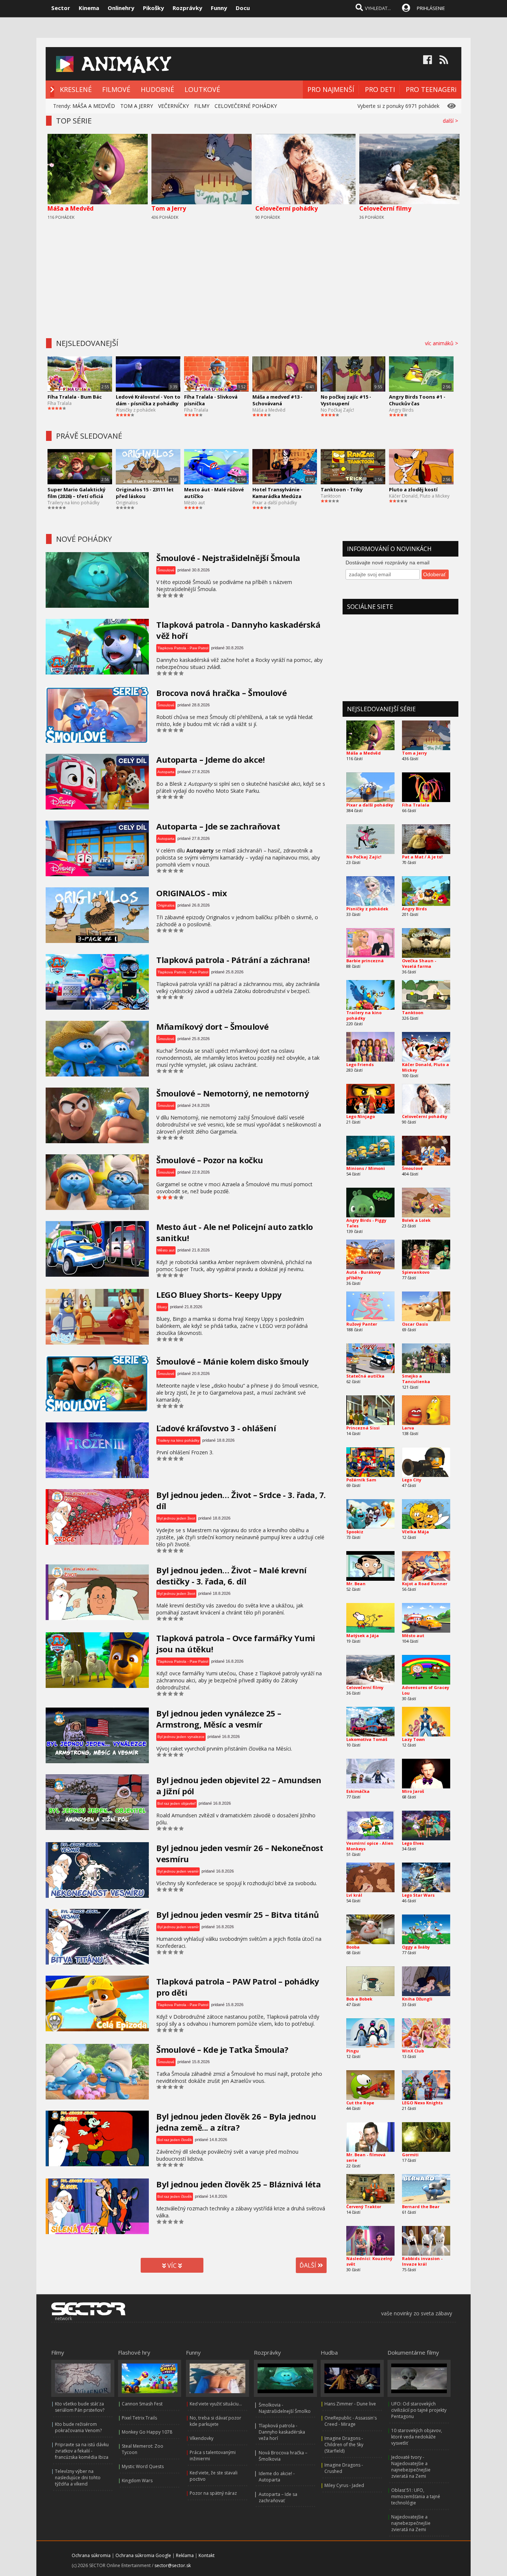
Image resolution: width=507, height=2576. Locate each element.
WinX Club (413, 2051)
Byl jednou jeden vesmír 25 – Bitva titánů (238, 1914)
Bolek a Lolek (416, 1220)
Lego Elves (413, 1843)
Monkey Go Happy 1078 (147, 2432)
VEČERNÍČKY (174, 106)
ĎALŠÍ (309, 2265)
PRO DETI (380, 89)
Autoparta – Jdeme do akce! (210, 759)
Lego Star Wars (418, 1895)
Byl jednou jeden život (176, 1518)
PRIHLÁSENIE (431, 8)
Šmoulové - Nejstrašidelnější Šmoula (228, 558)
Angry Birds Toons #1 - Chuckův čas (417, 400)
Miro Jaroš (413, 1791)
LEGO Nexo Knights (422, 2103)
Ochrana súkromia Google (143, 2555)
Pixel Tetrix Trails (139, 2418)
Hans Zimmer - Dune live (350, 2404)
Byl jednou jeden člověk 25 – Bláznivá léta (238, 2184)
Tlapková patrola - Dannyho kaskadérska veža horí (282, 2432)
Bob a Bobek (359, 1999)
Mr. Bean (356, 1584)
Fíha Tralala (60, 403)
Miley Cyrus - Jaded (344, 2485)
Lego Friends (360, 1064)
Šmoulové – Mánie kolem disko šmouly (233, 1361)
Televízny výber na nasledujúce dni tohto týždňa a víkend (78, 2478)
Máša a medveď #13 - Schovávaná (277, 400)
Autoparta (166, 772)
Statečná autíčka (365, 1376)
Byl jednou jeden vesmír (178, 1871)
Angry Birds (401, 410)
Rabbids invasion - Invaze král (422, 2261)
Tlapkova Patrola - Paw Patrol (183, 648)
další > (452, 121)
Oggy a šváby (416, 1947)
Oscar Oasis (415, 1324)
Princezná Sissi (363, 1428)
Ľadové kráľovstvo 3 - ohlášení (216, 1428)
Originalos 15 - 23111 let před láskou (145, 493)
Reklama (185, 2555)
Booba (353, 1947)
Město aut (194, 503)
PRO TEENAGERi (431, 89)
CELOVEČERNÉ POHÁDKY (246, 106)
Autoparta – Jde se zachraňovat (218, 826)
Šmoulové (166, 570)
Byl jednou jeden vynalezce (181, 1737)
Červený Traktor (364, 2206)
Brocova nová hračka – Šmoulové (221, 693)
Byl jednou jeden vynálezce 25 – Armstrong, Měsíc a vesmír (219, 1719)
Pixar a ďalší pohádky (275, 503)
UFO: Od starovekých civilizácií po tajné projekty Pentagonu (419, 2410)
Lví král (354, 1895)
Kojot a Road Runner (425, 1584)
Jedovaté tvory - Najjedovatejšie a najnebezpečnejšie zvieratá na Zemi (411, 2467)
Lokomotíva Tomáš (367, 1739)
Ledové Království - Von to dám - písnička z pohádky (148, 400)
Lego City (412, 1480)
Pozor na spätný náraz (213, 2493)
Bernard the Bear (421, 2206)
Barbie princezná (365, 961)
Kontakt (207, 2555)
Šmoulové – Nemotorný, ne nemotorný (233, 1093)
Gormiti (410, 2155)
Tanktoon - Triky (342, 489)
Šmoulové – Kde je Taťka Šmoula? (222, 2049)
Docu (243, 8)
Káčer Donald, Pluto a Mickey (419, 496)
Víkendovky (202, 2438)
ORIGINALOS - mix (192, 893)
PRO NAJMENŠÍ (331, 89)
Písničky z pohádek (136, 410)
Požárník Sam (361, 1480)
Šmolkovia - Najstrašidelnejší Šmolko (285, 2408)
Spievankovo (416, 1272)
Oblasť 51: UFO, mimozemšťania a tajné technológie (416, 2496)
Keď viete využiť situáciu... (216, 2404)
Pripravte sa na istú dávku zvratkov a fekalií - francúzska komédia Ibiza (82, 2451)
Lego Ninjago (361, 1116)
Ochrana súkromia (91, 2555)
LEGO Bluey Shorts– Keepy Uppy (219, 1294)
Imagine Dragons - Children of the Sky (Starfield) (344, 2445)
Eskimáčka (358, 1791)
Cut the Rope (360, 2103)
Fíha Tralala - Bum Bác (75, 397)
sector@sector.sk (173, 2565)
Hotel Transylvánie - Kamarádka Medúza (277, 493)
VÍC (172, 2266)
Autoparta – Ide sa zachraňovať (278, 2497)
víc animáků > (443, 343)
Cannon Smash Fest (142, 2404)
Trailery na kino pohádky (73, 503)
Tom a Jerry (169, 208)
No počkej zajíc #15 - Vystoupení (346, 400)
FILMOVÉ (116, 89)
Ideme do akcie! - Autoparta (277, 2477)
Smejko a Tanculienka (416, 1379)
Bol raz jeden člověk (175, 2140)
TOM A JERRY (137, 106)
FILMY (202, 106)
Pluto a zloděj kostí (413, 489)
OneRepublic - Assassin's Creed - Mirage (351, 2421)
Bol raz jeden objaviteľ (176, 1803)
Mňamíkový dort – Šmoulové (212, 1026)
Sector (61, 8)
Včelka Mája (416, 1532)
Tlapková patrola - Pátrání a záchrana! (233, 960)
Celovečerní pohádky (287, 208)
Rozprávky (187, 8)
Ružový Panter (362, 1324)
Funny (219, 8)
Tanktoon (331, 496)
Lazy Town (413, 1739)
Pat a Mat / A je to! (422, 857)
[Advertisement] (253, 277)
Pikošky (153, 8)
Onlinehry (121, 8)
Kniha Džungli (417, 1999)
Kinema (89, 8)
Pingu (353, 2051)
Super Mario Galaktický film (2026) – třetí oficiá (76, 493)
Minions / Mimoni (366, 1168)
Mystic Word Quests (143, 2466)
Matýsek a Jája (363, 1635)
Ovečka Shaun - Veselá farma (419, 963)
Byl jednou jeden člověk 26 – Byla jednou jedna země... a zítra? (236, 2122)
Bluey (162, 1307)
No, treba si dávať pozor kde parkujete (215, 2421)
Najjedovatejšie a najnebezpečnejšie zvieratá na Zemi (411, 2523)
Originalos (127, 503)
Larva (408, 1428)
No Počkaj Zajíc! (337, 410)
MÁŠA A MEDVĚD (94, 106)
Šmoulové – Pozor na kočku (210, 1160)
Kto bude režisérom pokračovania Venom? (78, 2427)
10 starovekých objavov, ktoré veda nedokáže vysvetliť (417, 2437)
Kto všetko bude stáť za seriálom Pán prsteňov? (80, 2407)
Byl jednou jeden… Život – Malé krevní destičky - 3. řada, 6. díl (231, 1576)
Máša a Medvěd (71, 208)
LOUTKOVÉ (202, 89)
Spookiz (355, 1532)
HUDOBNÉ (157, 89)
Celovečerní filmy (385, 208)
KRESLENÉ (76, 89)
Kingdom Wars (137, 2481)
